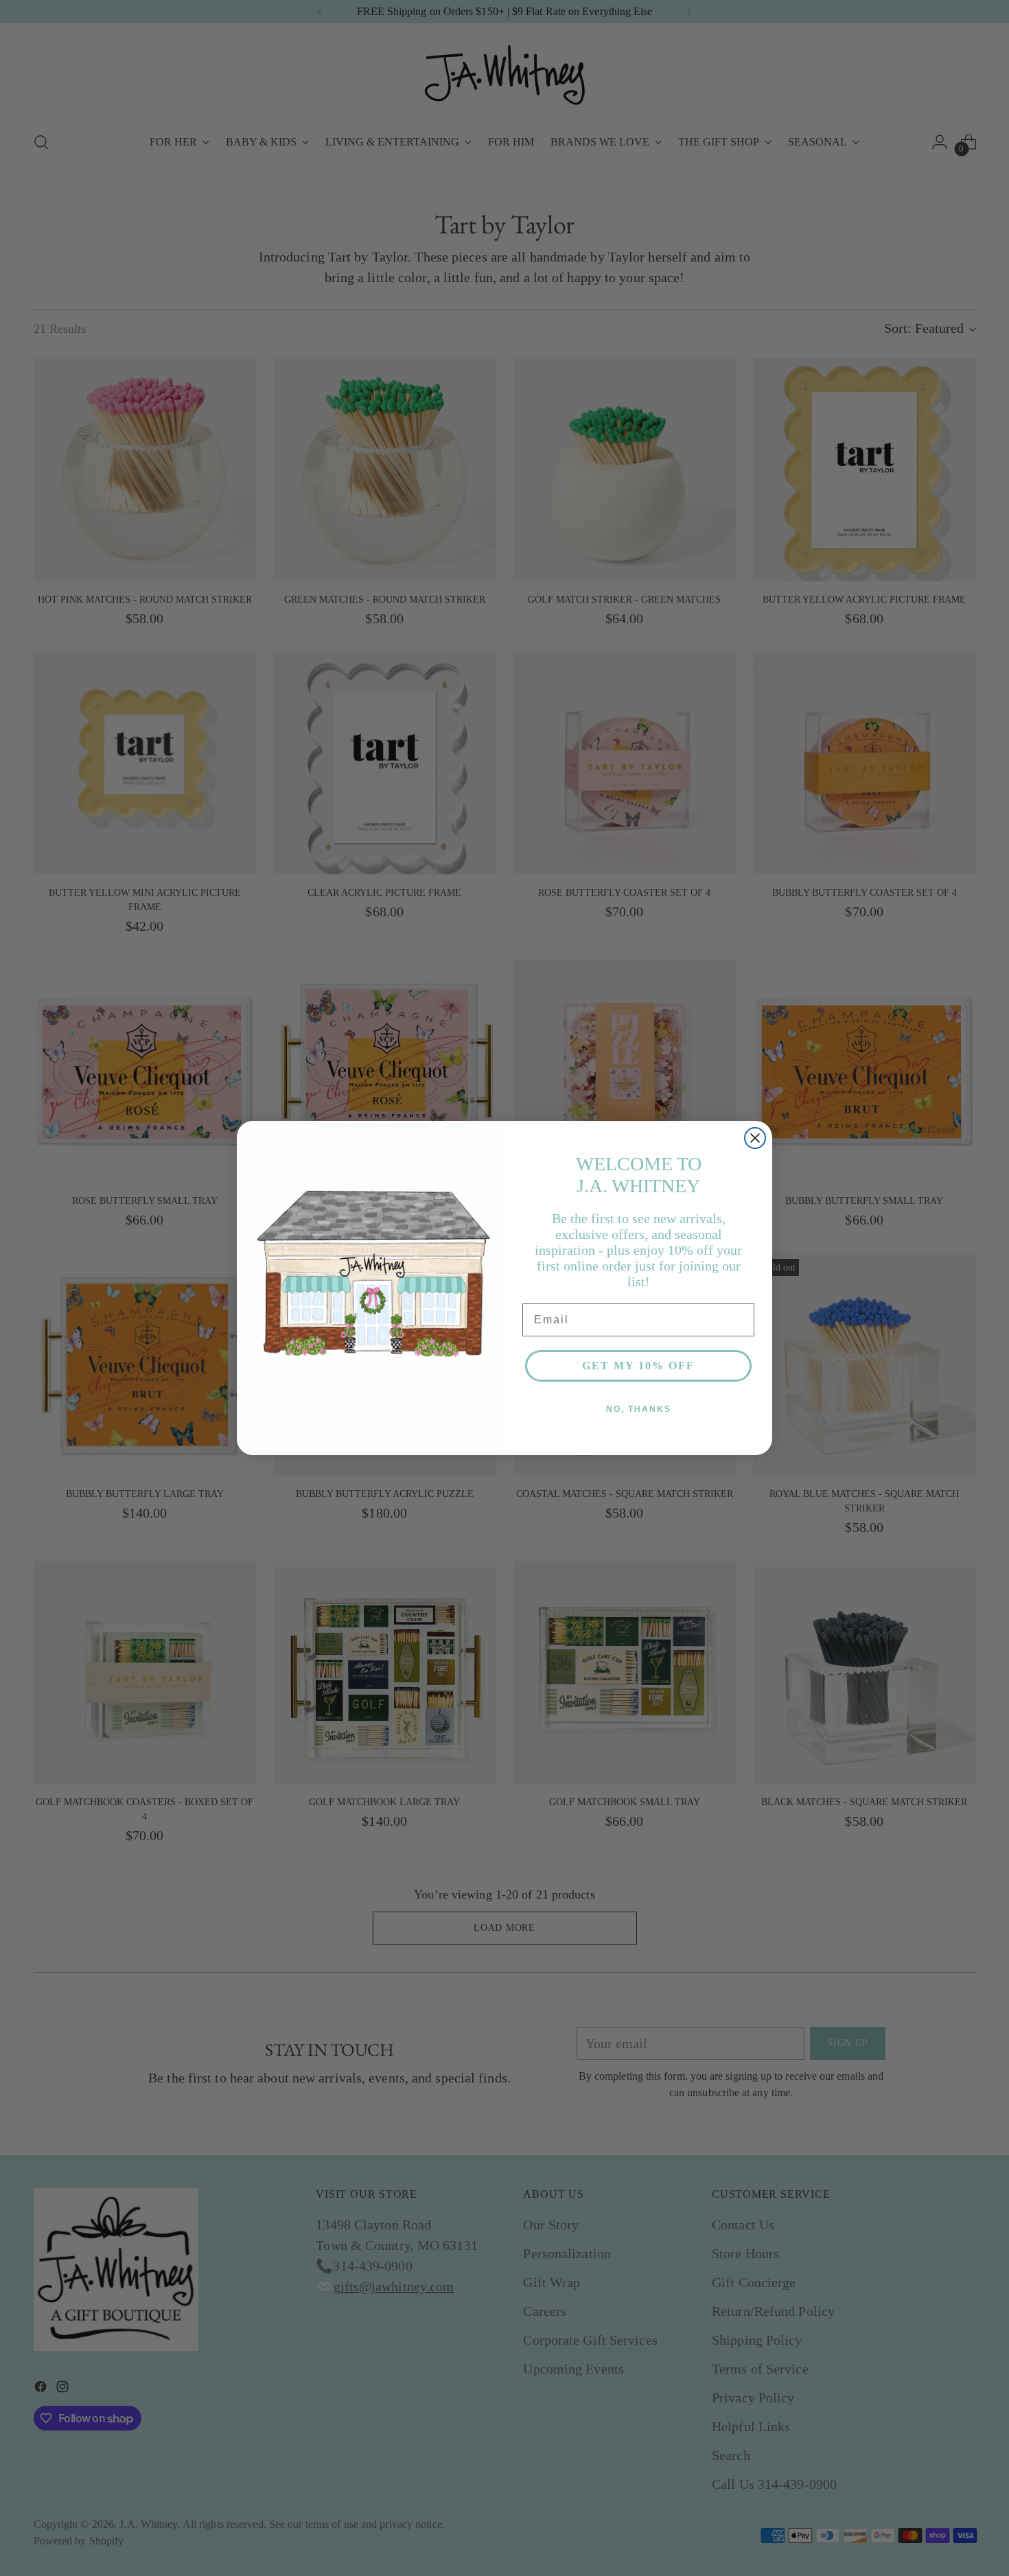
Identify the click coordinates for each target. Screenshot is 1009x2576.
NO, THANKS (639, 1409)
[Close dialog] (755, 1138)
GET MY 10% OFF (638, 1366)
